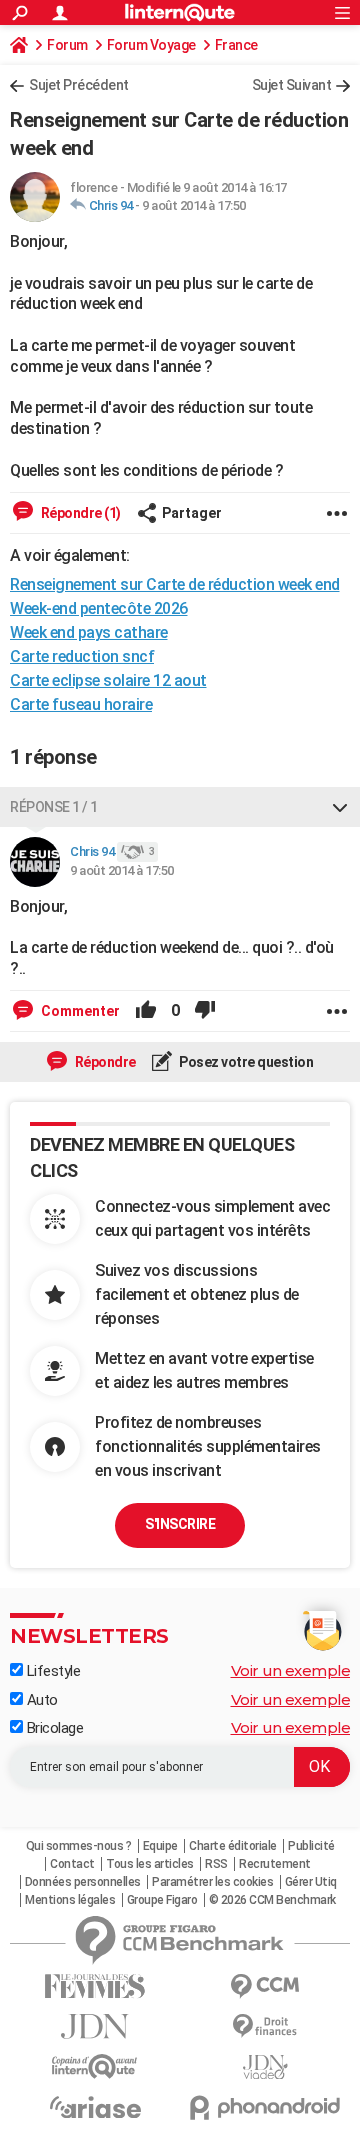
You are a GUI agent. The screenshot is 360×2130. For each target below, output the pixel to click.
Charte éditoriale (233, 1846)
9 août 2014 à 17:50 (194, 205)
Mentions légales (70, 1900)
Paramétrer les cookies (212, 1882)
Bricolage (53, 1728)
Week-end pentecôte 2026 (99, 608)
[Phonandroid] (265, 2107)
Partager (192, 513)
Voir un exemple (291, 1670)
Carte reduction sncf (82, 656)
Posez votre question (245, 1062)
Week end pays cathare (89, 632)
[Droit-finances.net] (265, 2026)
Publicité (311, 1846)
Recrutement (275, 1864)
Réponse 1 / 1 (54, 807)
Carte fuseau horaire (81, 704)
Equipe (160, 1846)
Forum (67, 45)
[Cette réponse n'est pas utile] (205, 1011)
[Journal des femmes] (95, 1986)
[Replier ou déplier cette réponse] (340, 807)
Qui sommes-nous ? (79, 1846)
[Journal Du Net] (95, 2026)
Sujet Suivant (292, 85)
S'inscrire (180, 1524)
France (236, 45)
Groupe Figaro (162, 1900)
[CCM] (265, 1986)
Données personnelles (83, 1882)
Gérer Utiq (311, 1882)
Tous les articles (150, 1864)
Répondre (104, 1062)
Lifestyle (51, 1671)
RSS (216, 1864)
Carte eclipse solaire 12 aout (108, 680)
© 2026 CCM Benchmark (272, 1900)
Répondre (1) (79, 513)
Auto (40, 1700)
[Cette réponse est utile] (146, 1011)
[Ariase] (95, 2107)
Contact (72, 1864)
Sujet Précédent (79, 85)
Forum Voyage (151, 45)
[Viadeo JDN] (265, 2067)
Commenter (79, 1011)
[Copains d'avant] (95, 2066)
